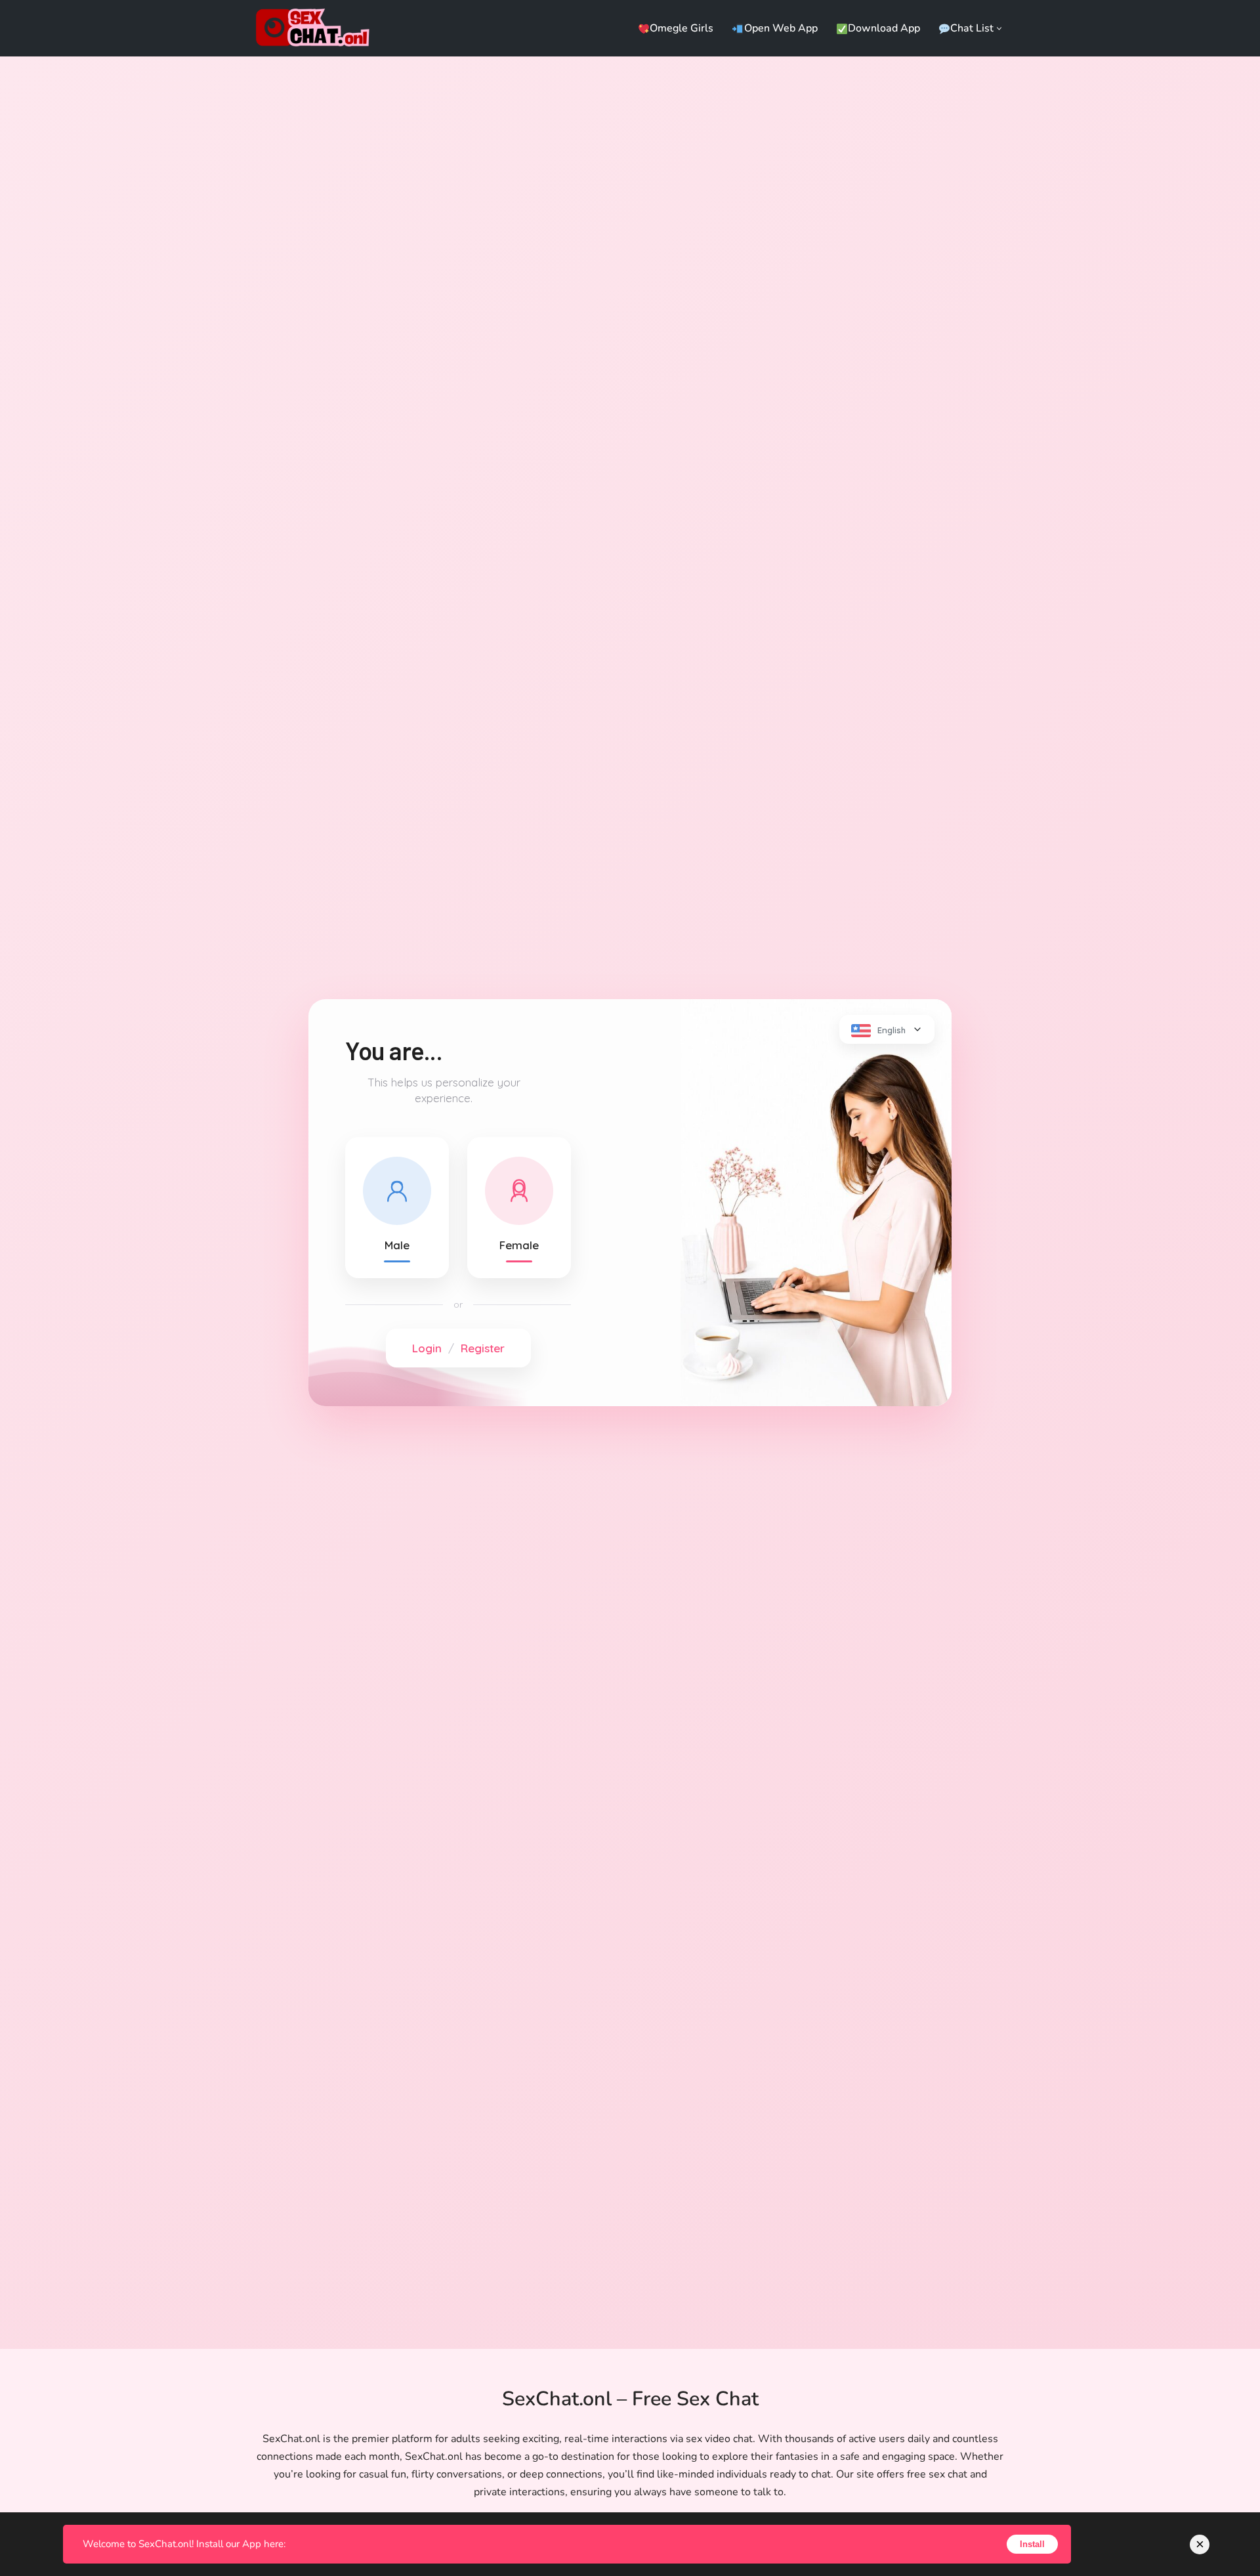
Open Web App (781, 28)
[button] (999, 29)
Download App (884, 28)
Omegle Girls (682, 28)
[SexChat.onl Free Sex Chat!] (317, 28)
